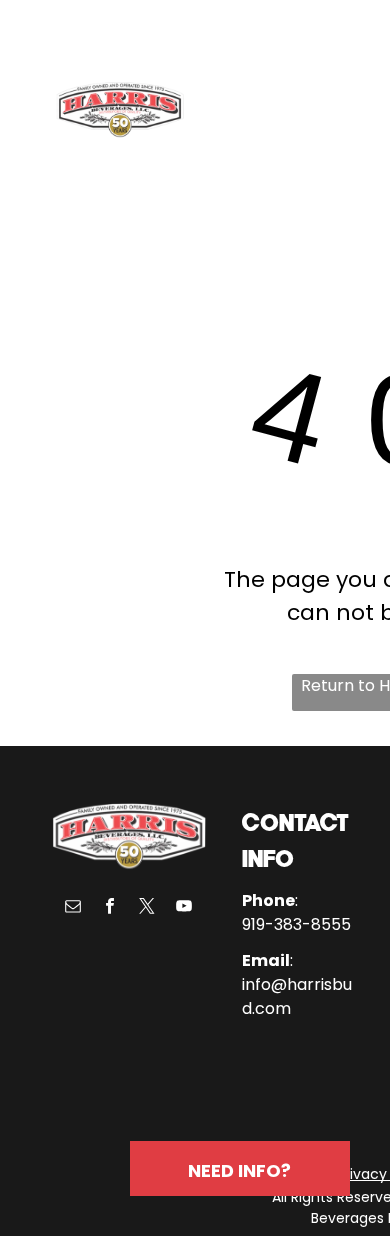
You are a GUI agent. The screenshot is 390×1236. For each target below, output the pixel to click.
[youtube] (184, 908)
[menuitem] (271, 112)
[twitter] (147, 908)
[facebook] (110, 908)
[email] (73, 908)
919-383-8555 (296, 924)
